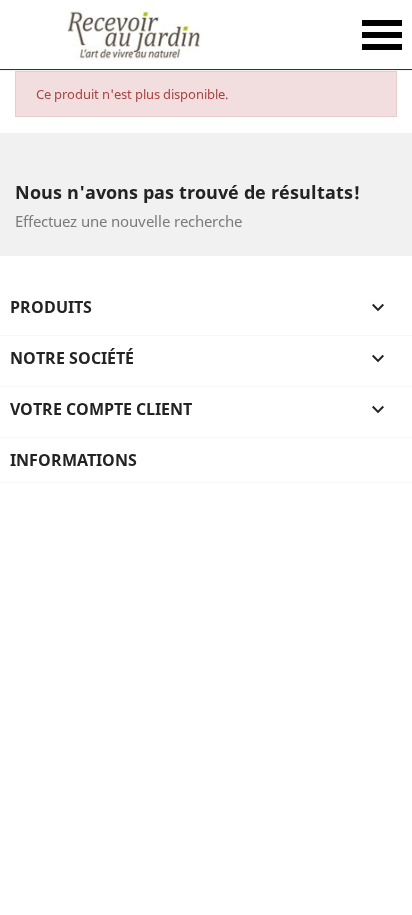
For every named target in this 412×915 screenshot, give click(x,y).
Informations (73, 460)
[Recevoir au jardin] (133, 35)
